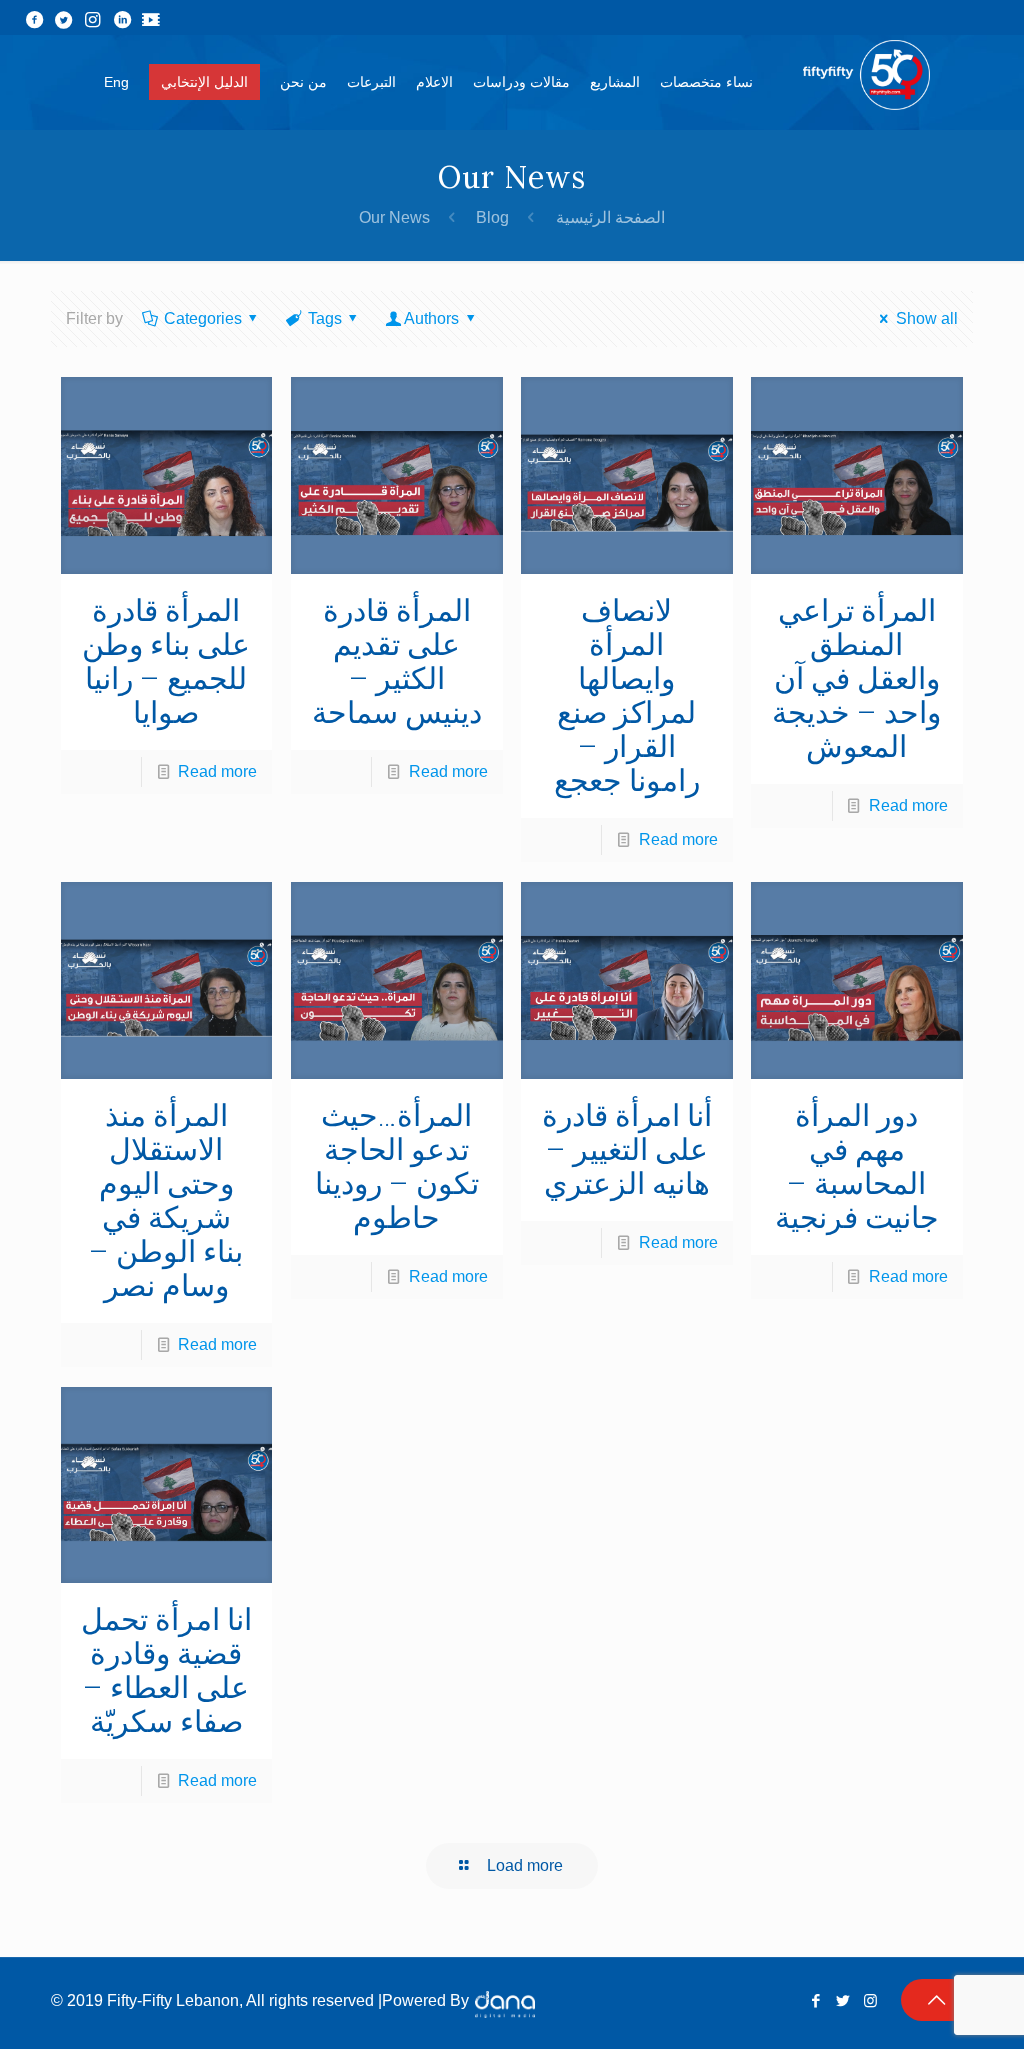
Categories (203, 318)
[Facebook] (816, 2000)
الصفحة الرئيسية (610, 217)
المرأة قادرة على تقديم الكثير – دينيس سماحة (397, 661)
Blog (492, 217)
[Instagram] (870, 2000)
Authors (431, 318)
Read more (217, 771)
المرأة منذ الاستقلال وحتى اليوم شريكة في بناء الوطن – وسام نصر (166, 1200)
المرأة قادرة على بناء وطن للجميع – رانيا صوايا (166, 661)
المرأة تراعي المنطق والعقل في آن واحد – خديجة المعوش (856, 678)
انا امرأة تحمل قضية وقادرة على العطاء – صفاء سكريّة (166, 1670)
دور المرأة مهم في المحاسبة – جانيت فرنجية (857, 1166)
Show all (926, 318)
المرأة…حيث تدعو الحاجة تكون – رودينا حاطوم (397, 1166)
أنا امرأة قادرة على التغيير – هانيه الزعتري (627, 1149)
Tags (325, 318)
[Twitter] (843, 2000)
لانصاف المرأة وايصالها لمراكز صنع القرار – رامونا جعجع (627, 695)
